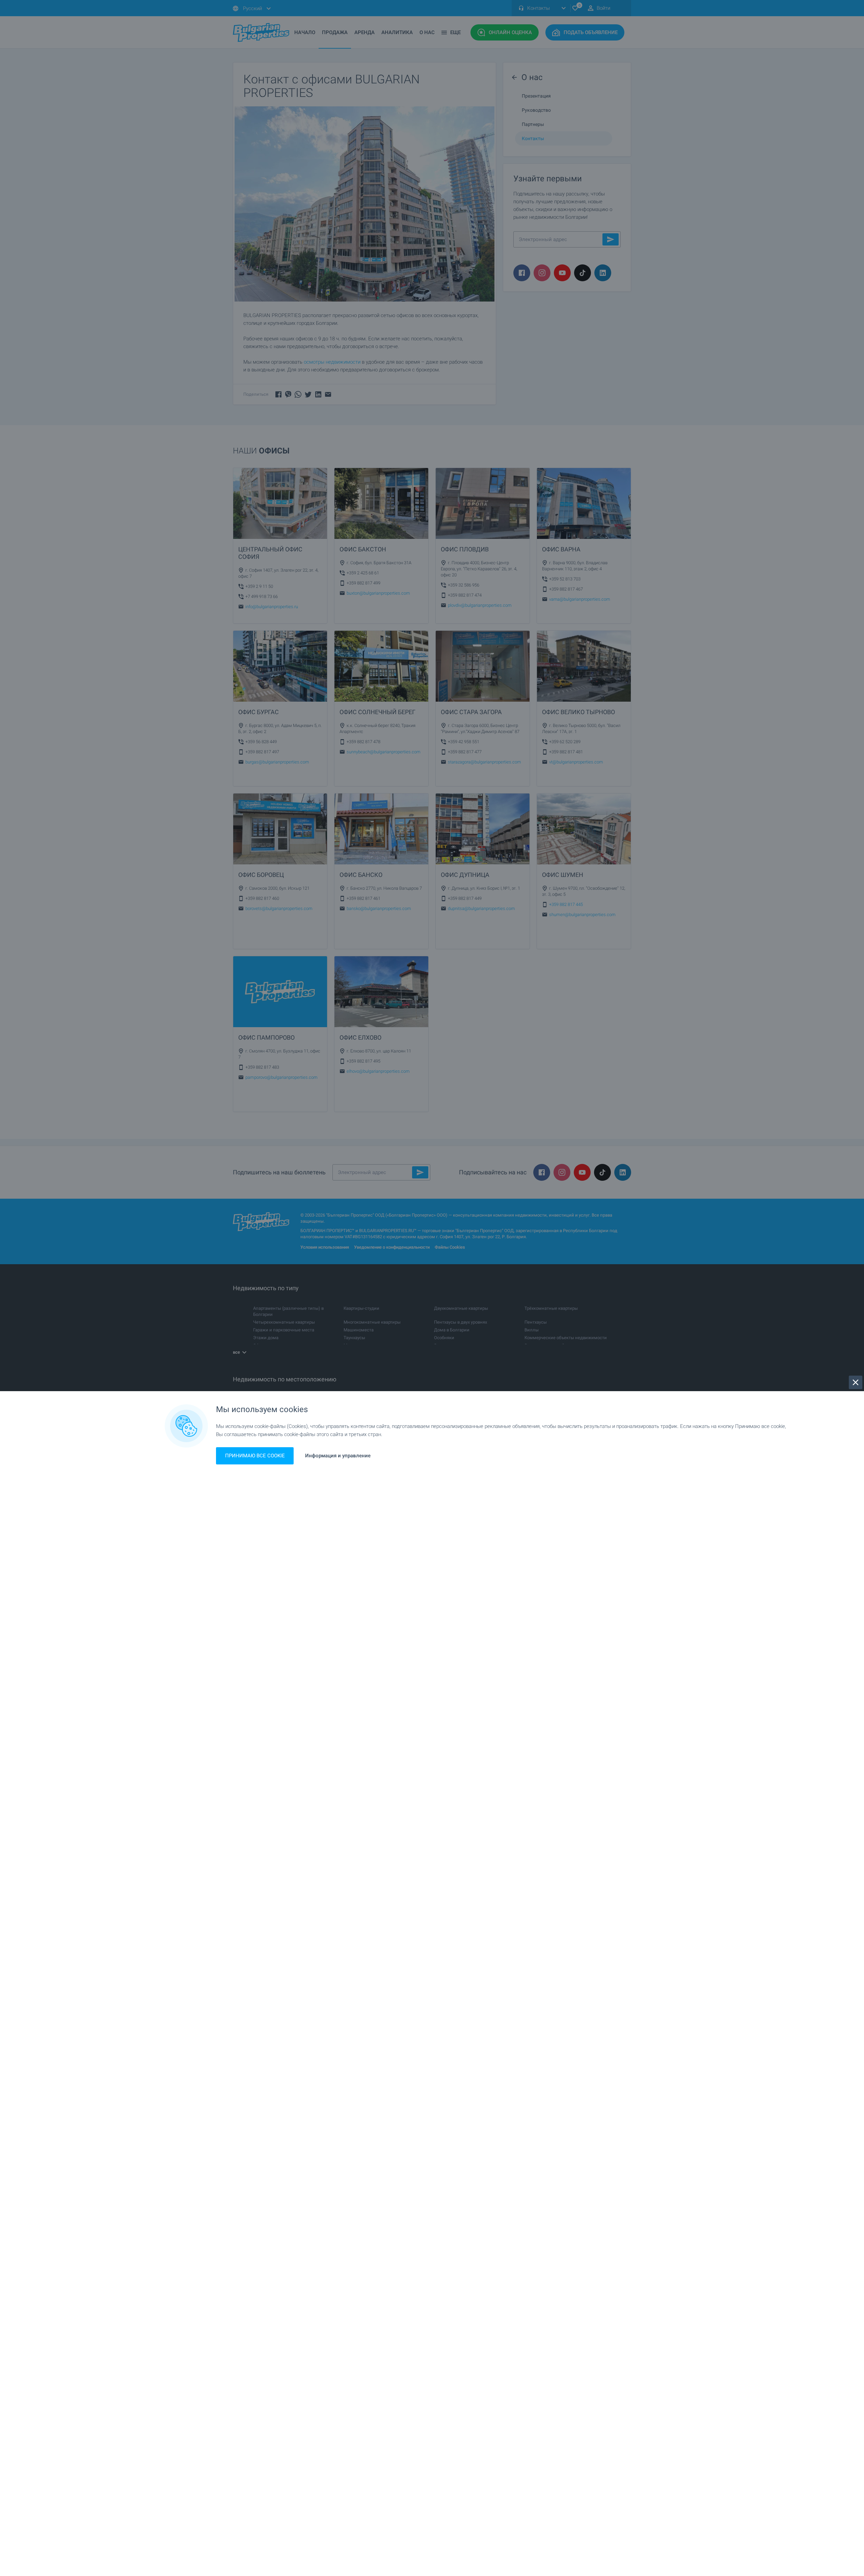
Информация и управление (338, 1456)
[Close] (856, 1382)
